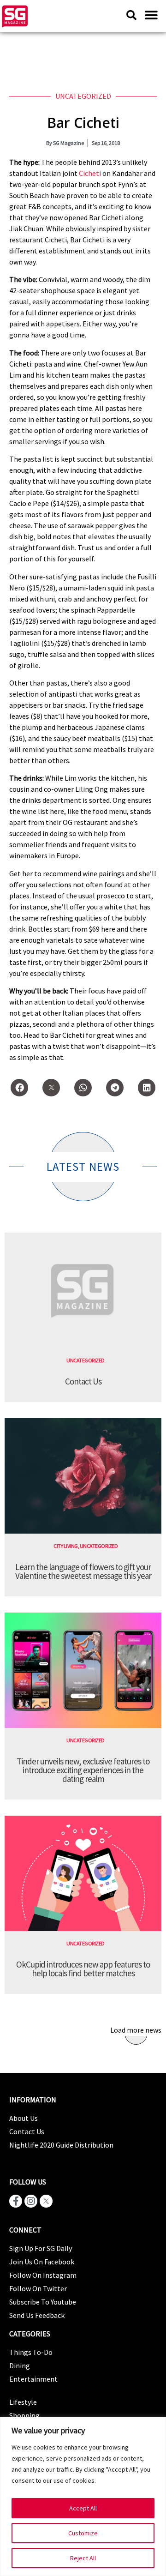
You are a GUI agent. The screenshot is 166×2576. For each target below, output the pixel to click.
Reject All (83, 2558)
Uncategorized (83, 96)
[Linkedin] (147, 1088)
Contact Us (83, 1381)
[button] (151, 15)
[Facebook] (19, 1088)
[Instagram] (31, 2201)
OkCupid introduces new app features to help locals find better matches (83, 1969)
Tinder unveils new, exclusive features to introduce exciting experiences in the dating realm (83, 1770)
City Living (66, 1546)
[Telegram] (115, 1088)
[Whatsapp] (83, 1088)
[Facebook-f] (16, 2201)
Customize (83, 2533)
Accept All (83, 2508)
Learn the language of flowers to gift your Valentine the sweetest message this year (83, 1571)
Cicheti (90, 173)
